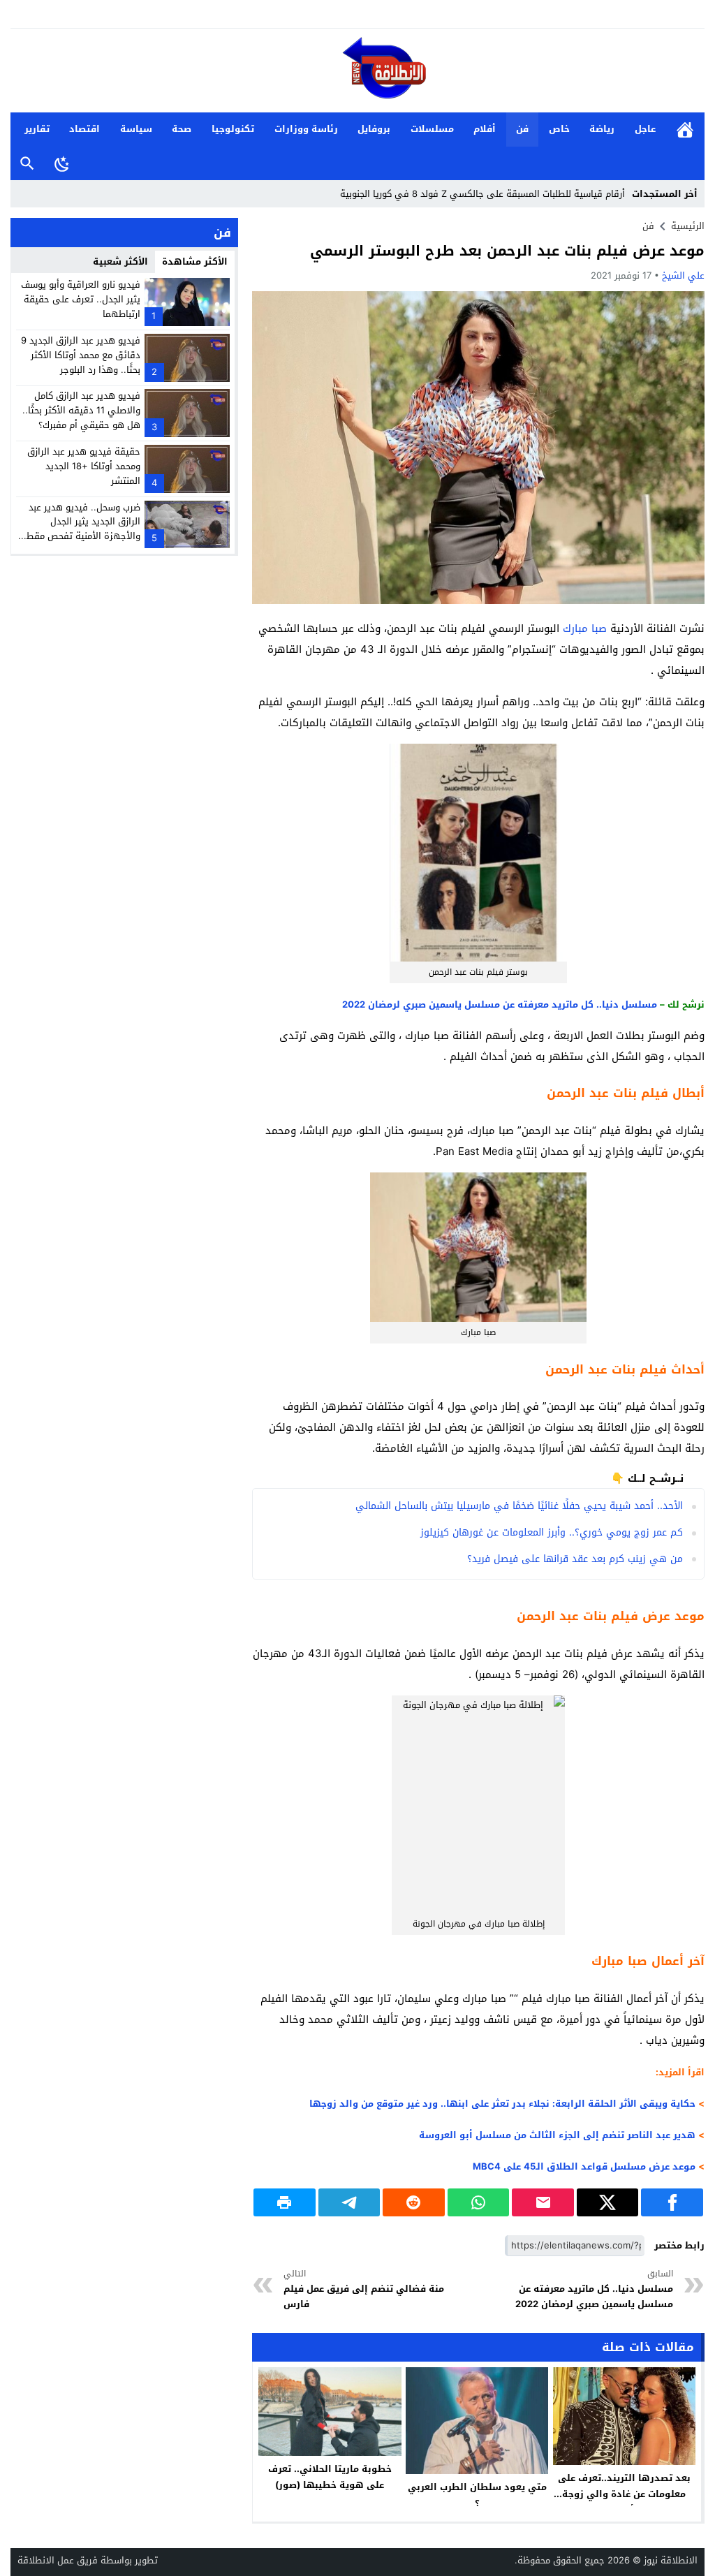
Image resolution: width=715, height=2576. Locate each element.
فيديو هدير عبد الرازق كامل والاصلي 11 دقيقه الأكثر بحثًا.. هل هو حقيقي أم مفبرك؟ (81, 410)
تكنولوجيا (233, 129)
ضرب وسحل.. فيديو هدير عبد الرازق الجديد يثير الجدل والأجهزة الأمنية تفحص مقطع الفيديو (81, 529)
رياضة (602, 129)
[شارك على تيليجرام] (349, 2202)
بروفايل (374, 129)
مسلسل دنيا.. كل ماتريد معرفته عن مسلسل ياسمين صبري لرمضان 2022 (500, 1004)
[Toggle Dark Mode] (62, 163)
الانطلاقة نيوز (671, 2560)
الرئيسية (685, 130)
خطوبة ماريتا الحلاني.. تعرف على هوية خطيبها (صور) (330, 2477)
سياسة (136, 129)
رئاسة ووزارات (306, 129)
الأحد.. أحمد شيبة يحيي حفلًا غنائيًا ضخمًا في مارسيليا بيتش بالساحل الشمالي (519, 1506)
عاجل (645, 129)
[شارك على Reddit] (414, 2202)
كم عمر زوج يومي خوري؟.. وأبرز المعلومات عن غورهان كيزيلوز (552, 1532)
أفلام (485, 129)
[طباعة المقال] (285, 2202)
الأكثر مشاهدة (195, 262)
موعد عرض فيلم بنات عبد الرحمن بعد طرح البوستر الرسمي (507, 251)
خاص (559, 129)
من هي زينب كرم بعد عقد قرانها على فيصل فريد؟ (575, 1559)
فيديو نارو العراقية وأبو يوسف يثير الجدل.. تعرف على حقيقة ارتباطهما (81, 299)
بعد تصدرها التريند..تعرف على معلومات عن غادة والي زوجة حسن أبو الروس (624, 2494)
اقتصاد (84, 129)
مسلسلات (432, 129)
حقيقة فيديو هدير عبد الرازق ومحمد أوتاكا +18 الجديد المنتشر (84, 466)
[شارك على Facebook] (672, 2202)
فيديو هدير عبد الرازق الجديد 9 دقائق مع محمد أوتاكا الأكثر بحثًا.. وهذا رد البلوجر (81, 355)
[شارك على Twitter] (608, 2202)
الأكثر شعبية (120, 262)
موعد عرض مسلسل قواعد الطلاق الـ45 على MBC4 (584, 2166)
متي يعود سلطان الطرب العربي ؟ (477, 2495)
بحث (27, 164)
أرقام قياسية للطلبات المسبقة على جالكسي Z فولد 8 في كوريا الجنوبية (482, 194)
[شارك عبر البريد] (543, 2202)
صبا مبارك (585, 628)
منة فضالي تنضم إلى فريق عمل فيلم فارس (364, 2289)
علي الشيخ (683, 275)
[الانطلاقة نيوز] (357, 72)
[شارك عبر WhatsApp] (479, 2202)
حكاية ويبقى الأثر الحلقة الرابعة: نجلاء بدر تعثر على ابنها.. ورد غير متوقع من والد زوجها (502, 2104)
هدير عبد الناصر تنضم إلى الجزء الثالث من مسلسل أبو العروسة (557, 2135)
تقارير (37, 129)
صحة (182, 129)
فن (522, 129)
